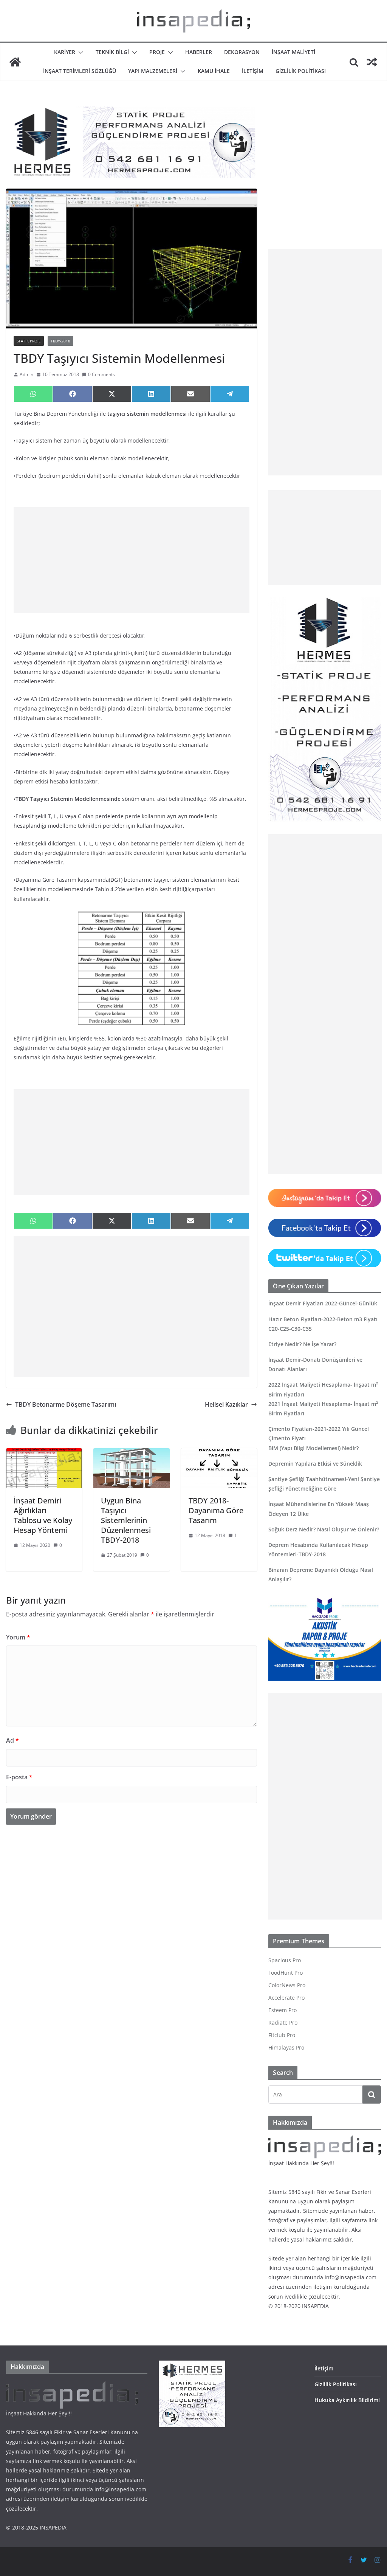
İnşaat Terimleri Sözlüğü (80, 71)
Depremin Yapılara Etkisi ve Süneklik (315, 1464)
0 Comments (101, 374)
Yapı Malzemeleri (153, 71)
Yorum (18, 1637)
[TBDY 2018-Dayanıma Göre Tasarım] (219, 1454)
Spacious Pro (285, 1960)
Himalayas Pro (286, 2047)
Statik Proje (29, 341)
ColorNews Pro (287, 1985)
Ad (12, 1740)
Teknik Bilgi (112, 52)
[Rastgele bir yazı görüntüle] (372, 62)
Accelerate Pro (286, 1998)
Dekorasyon (242, 52)
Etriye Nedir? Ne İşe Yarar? (302, 1344)
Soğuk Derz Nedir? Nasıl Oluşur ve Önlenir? (324, 1529)
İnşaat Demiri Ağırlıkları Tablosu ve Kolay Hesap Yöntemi (43, 1515)
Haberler (199, 52)
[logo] (325, 2140)
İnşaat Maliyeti (293, 52)
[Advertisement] (132, 560)
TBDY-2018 (60, 341)
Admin (26, 374)
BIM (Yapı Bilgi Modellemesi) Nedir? (313, 1448)
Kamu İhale (214, 71)
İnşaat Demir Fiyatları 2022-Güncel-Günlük (323, 1303)
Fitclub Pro (282, 2035)
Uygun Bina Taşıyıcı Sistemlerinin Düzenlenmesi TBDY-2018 (126, 1520)
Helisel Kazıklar (226, 1404)
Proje (157, 52)
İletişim (253, 71)
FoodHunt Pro (286, 1973)
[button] (79, 53)
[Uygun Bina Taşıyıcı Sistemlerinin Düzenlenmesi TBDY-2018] (131, 1454)
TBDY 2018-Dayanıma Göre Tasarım (216, 1510)
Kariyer (65, 52)
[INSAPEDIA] (15, 62)
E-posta (19, 1777)
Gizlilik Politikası (301, 71)
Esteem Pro (283, 2010)
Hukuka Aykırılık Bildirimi (347, 2400)
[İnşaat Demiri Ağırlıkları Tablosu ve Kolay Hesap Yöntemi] (44, 1454)
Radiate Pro (283, 2023)
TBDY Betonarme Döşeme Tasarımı (66, 1404)
